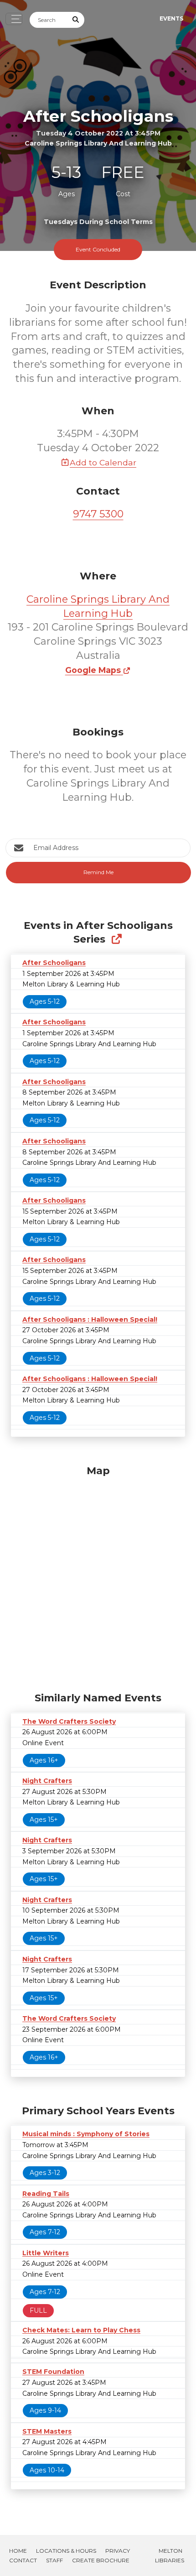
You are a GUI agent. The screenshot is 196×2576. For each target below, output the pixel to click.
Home (18, 2551)
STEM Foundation (53, 2372)
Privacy (118, 2551)
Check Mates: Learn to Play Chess (81, 2330)
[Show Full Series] (116, 939)
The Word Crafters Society (69, 1721)
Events (171, 18)
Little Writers (46, 2253)
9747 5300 (98, 514)
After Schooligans (54, 963)
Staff (54, 2560)
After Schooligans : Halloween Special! (90, 1319)
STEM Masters (47, 2431)
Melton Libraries (170, 2555)
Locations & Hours (66, 2551)
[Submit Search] (76, 20)
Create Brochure (101, 2560)
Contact (23, 2560)
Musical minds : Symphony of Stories (86, 2134)
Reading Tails (46, 2194)
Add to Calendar (103, 462)
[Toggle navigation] (14, 19)
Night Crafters (47, 1781)
